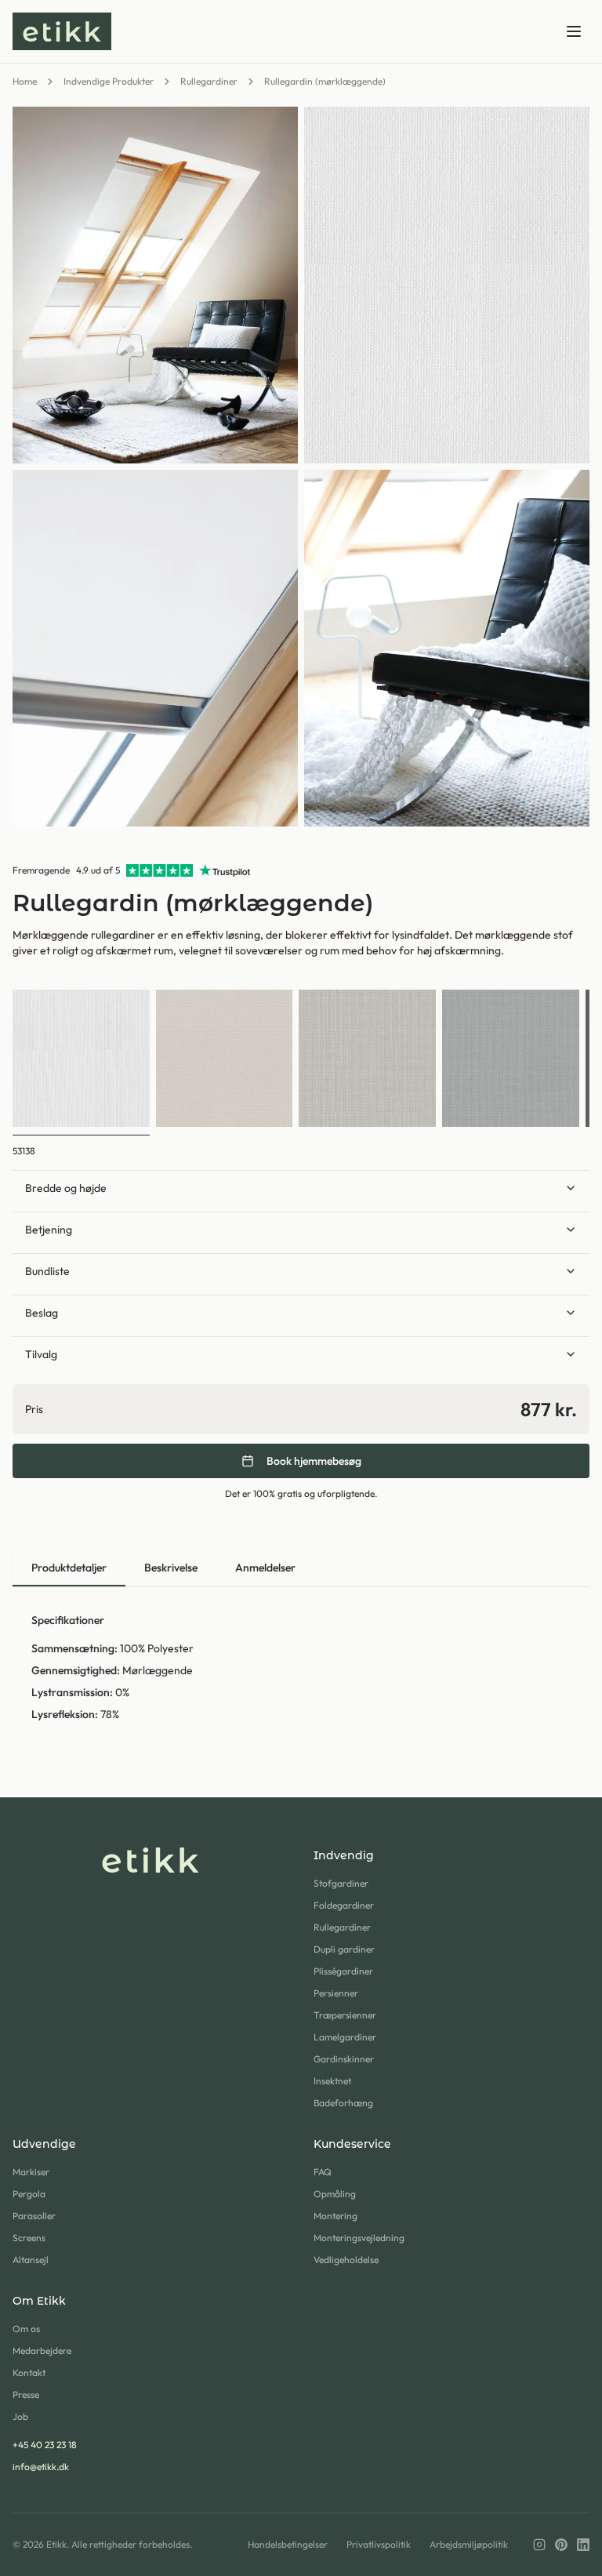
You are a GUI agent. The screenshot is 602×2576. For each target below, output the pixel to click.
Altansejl (31, 2260)
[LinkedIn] (583, 2545)
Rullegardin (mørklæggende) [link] (325, 81)
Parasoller (34, 2216)
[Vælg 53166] (511, 1058)
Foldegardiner (344, 1905)
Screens (29, 2238)
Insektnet (332, 2081)
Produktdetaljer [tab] (69, 1568)
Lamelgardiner (345, 2037)
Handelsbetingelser (288, 2544)
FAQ (323, 2172)
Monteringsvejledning (359, 2238)
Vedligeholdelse (346, 2260)
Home (25, 81)
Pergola (29, 2194)
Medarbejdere (42, 2351)
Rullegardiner (209, 81)
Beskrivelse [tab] (171, 1568)
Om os (26, 2329)
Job (20, 2416)
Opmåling (335, 2194)
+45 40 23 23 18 (45, 2445)
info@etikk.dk (41, 2467)
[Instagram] (539, 2545)
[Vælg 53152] (367, 1058)
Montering (335, 2216)
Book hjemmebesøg (314, 1461)
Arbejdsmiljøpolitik (469, 2544)
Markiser (31, 2172)
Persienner (336, 1993)
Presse (26, 2394)
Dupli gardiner (344, 1949)
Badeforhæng (343, 2103)
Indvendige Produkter (109, 81)
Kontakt (29, 2373)
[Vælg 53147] (225, 1058)
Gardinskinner (344, 2059)
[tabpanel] (301, 1667)
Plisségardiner (343, 1971)
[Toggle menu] (574, 31)
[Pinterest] (561, 2545)
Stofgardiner (341, 1883)
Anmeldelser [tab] (265, 1568)
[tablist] (301, 1569)
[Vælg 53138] (81, 1058)
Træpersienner (345, 2015)
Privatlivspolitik (379, 2544)
